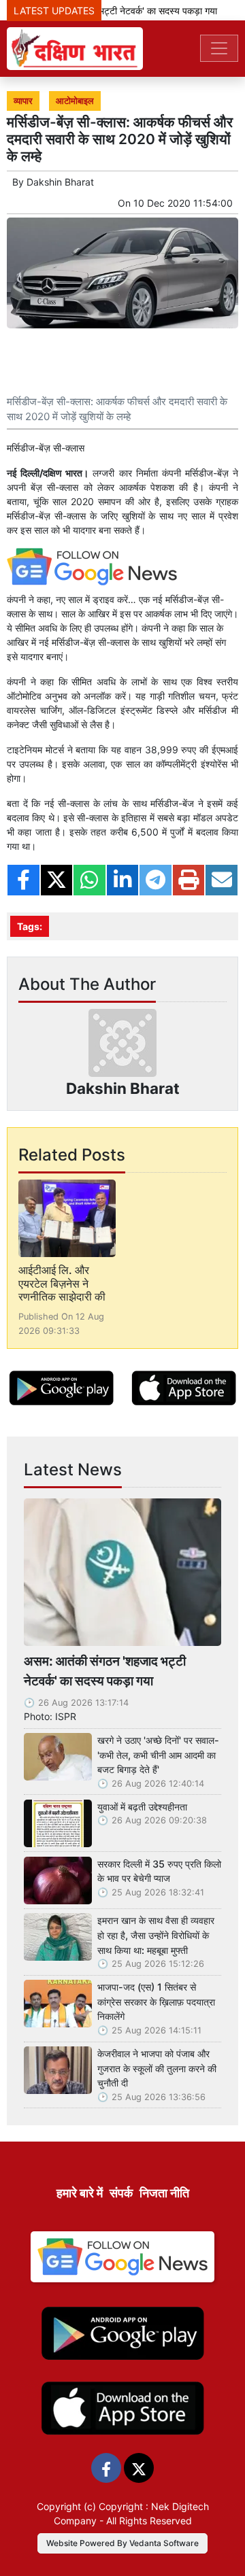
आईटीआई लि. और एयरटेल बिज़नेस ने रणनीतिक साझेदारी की (62, 1283)
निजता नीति (164, 2193)
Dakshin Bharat (60, 182)
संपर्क (121, 2193)
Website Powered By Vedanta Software (122, 2543)
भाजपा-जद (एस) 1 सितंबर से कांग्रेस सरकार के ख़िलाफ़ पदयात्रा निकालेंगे (156, 2002)
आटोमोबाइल (75, 101)
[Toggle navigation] (219, 48)
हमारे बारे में (80, 2193)
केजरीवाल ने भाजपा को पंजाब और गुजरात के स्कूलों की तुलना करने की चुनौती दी (157, 2068)
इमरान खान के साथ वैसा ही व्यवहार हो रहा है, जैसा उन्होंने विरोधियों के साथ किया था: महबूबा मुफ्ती (156, 1935)
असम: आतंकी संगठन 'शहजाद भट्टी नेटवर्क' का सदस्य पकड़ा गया (105, 1671)
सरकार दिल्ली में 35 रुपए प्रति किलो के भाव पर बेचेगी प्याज (159, 1871)
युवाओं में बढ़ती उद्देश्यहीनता (142, 1807)
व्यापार (23, 101)
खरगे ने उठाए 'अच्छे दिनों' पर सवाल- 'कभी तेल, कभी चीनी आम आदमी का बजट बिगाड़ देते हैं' (158, 1755)
